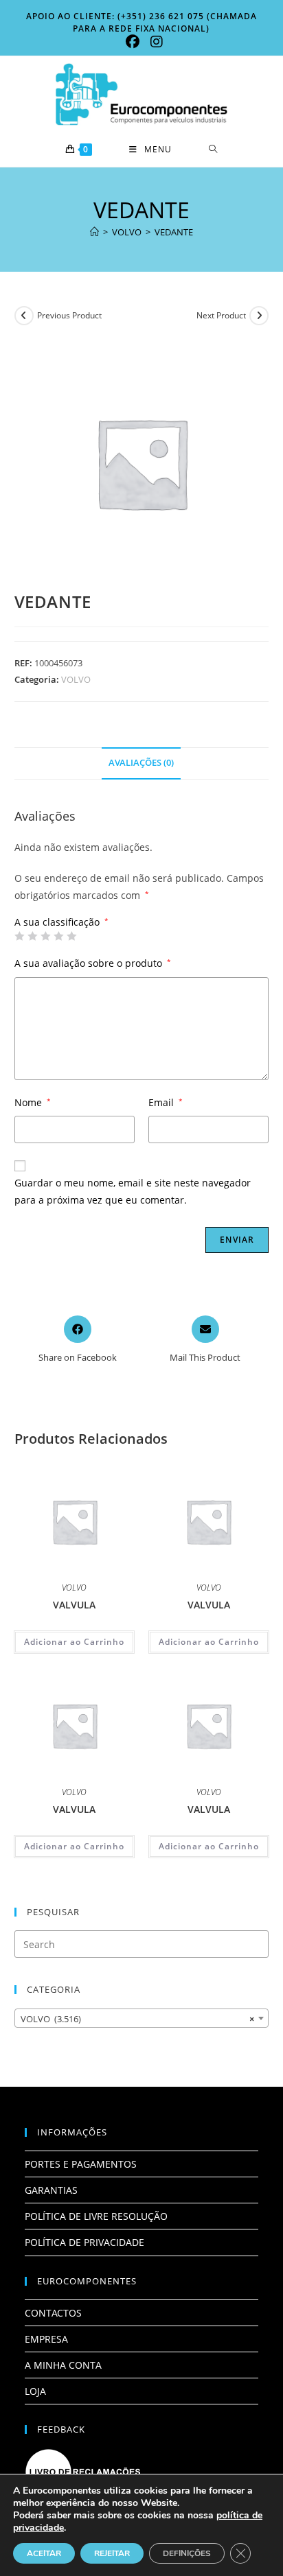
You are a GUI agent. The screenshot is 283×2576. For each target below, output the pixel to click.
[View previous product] (24, 316)
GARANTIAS (51, 2190)
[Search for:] (213, 150)
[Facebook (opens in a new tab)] (133, 42)
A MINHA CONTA (63, 2365)
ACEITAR (44, 2553)
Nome (33, 1102)
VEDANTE (174, 232)
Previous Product (69, 315)
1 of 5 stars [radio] (19, 936)
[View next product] (259, 316)
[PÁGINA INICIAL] (94, 232)
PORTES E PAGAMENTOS (81, 2164)
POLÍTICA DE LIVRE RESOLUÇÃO (96, 2216)
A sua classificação (61, 922)
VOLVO (76, 679)
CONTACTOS (53, 2313)
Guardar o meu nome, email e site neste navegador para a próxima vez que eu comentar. (133, 1191)
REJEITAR (112, 2553)
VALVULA (74, 1605)
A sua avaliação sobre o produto (93, 963)
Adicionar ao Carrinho (74, 1642)
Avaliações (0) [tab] (141, 763)
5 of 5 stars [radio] (71, 936)
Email (166, 1102)
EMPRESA (46, 2339)
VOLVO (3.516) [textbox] (138, 2019)
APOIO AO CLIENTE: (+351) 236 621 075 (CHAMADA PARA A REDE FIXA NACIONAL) (141, 22)
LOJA (35, 2391)
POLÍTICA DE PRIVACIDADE (84, 2242)
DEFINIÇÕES (187, 2553)
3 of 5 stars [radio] (45, 936)
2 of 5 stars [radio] (32, 936)
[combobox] (142, 2018)
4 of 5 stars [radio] (58, 936)
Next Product (221, 315)
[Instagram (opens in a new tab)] (154, 42)
